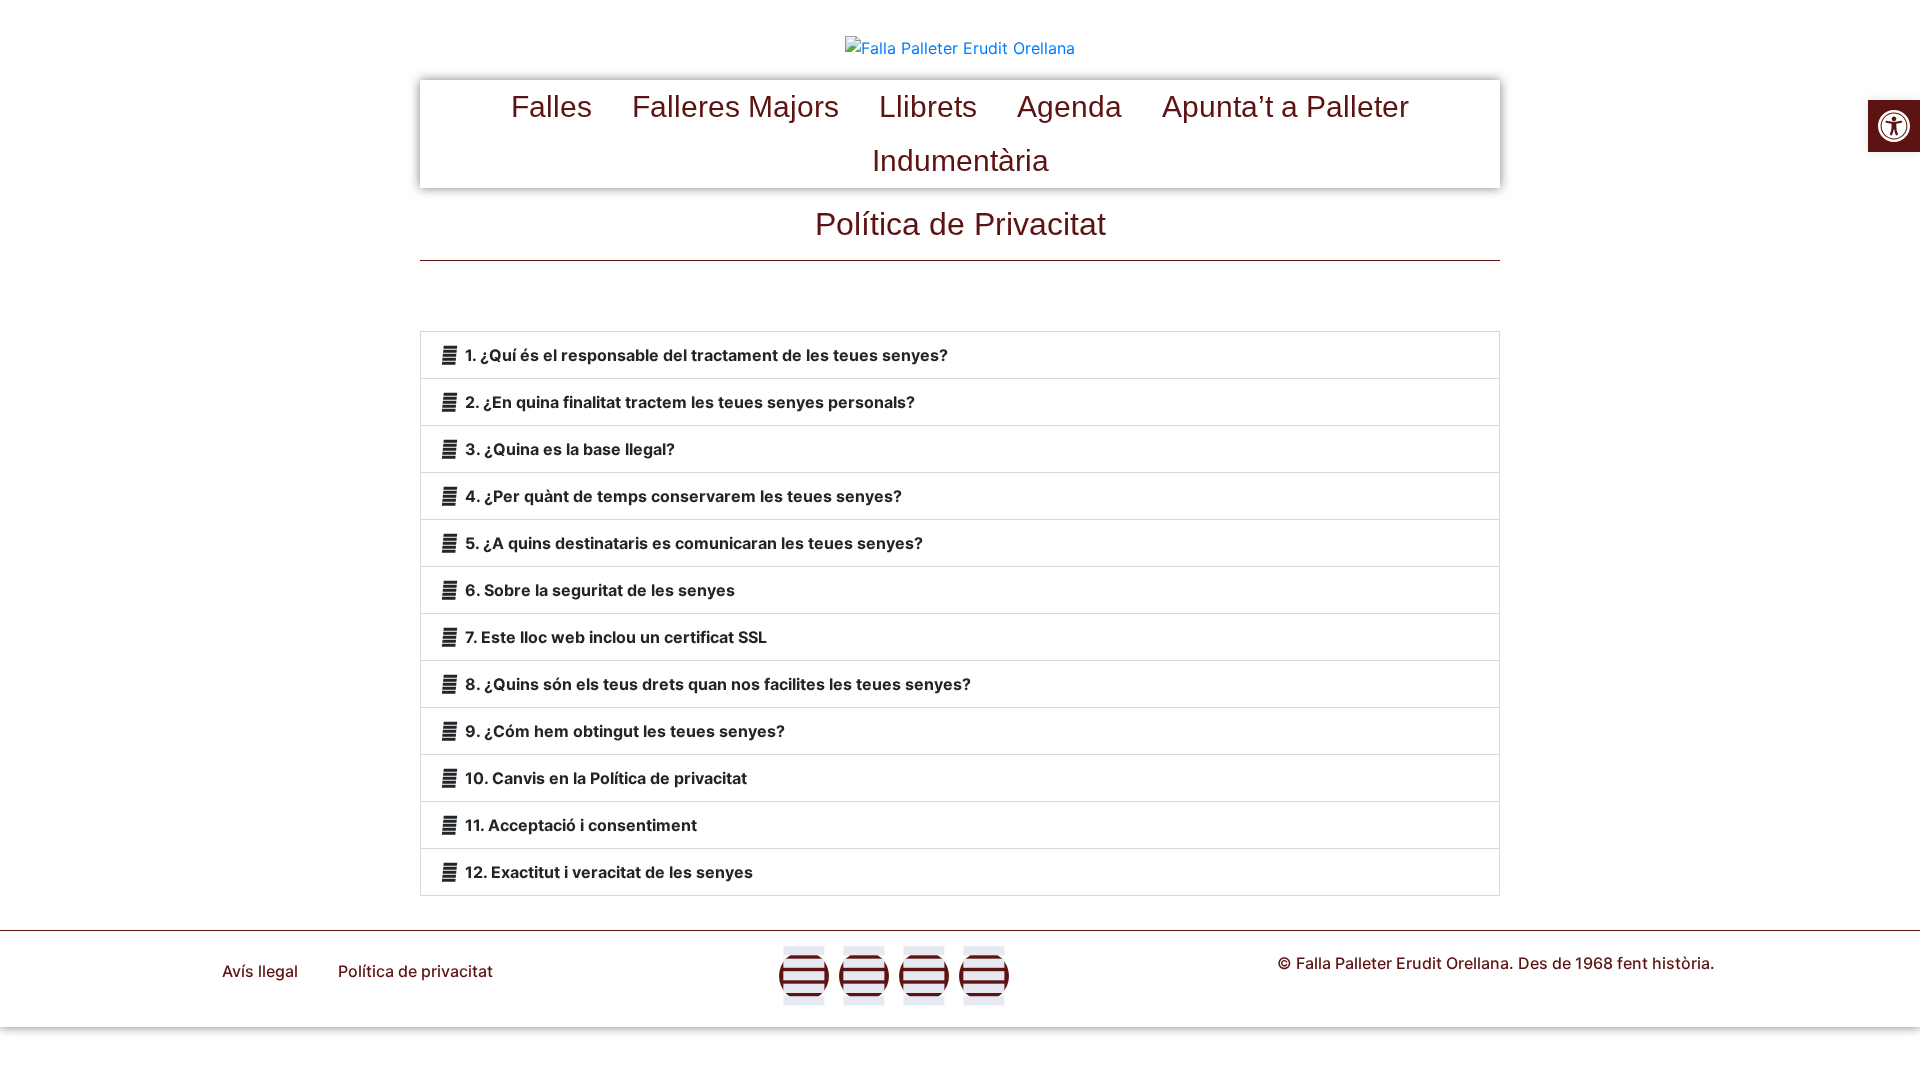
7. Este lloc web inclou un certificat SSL (616, 637)
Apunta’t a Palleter (1285, 106)
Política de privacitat (415, 971)
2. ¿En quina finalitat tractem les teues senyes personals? (690, 402)
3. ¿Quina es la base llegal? (570, 449)
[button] (960, 355)
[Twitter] (924, 976)
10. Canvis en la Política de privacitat (606, 778)
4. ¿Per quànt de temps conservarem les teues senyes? (683, 496)
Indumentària (960, 160)
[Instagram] (864, 976)
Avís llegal (260, 971)
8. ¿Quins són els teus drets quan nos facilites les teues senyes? (718, 684)
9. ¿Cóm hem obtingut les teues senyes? (625, 731)
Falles (551, 106)
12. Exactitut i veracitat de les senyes (609, 872)
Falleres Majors (735, 106)
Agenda (1069, 106)
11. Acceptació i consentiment (581, 825)
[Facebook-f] (804, 976)
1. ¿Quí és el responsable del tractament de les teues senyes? (706, 355)
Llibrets (928, 106)
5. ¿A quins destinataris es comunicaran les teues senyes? (694, 543)
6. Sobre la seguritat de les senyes (600, 590)
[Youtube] (984, 976)
